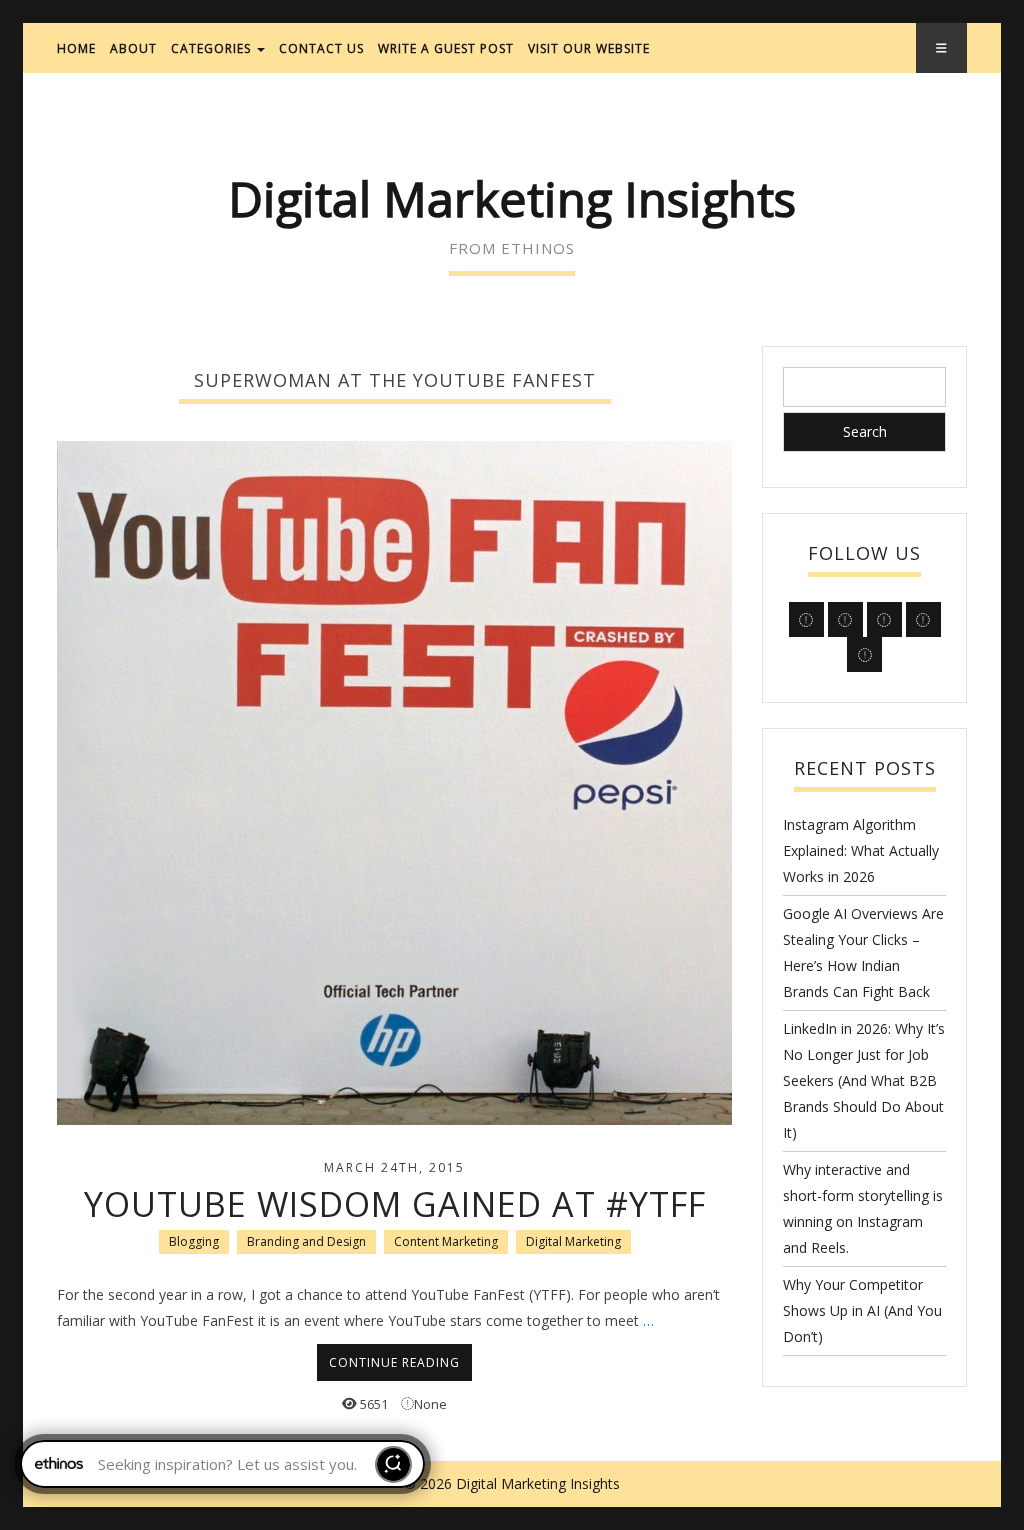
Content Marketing (446, 1241)
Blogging (194, 1241)
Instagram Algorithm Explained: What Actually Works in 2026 (861, 850)
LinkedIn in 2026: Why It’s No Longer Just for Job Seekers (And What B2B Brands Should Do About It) (864, 1080)
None (430, 1404)
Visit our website (589, 48)
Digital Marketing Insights (512, 198)
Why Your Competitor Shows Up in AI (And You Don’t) (862, 1310)
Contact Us (321, 48)
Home (76, 48)
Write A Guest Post (446, 48)
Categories (213, 48)
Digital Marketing (573, 1241)
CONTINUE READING (394, 1362)
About (133, 48)
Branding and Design (306, 1241)
